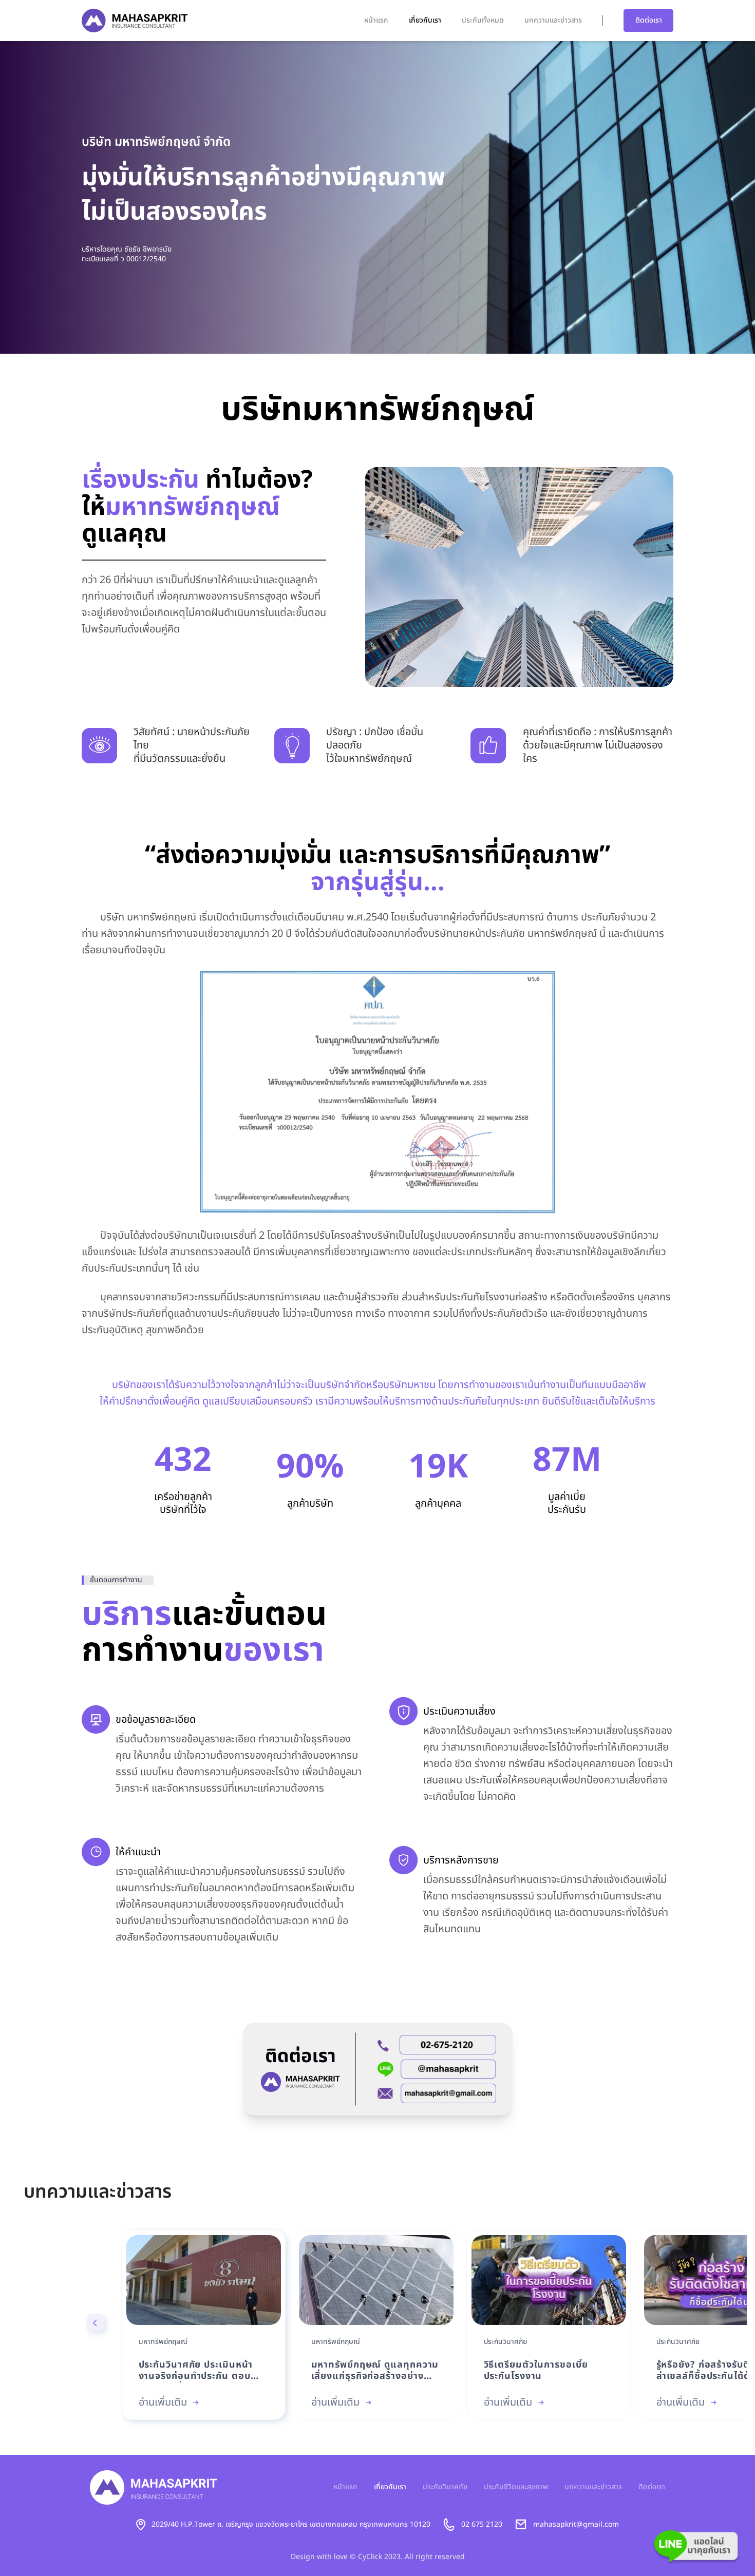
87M (567, 1461)
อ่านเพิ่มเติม (163, 2402)
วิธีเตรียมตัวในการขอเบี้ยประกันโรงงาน (536, 2371)
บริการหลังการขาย (461, 1860)
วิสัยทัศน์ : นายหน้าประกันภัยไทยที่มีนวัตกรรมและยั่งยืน (192, 745)
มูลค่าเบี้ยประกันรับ (567, 1504)
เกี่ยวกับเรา (425, 20)
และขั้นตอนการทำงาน (204, 1633)
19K (438, 1468)
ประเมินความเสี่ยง (459, 1712)
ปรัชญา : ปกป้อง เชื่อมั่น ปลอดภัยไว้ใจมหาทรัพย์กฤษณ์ (375, 745)
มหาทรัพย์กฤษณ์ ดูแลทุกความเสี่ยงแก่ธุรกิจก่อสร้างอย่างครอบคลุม (375, 2371)
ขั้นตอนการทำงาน (116, 1580)
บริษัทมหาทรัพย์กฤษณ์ (378, 410)
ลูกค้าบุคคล (438, 1504)
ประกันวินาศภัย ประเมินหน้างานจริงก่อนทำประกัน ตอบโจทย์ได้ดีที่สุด (196, 2371)
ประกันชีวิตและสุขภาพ (516, 2487)
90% (310, 1468)
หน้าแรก (376, 20)
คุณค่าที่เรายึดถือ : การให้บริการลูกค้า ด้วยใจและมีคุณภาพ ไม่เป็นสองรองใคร (598, 745)
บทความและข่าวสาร (553, 20)
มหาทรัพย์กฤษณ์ (163, 2342)
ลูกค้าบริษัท (310, 1504)
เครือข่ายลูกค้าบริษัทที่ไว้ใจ (183, 1504)
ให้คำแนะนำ (138, 1852)
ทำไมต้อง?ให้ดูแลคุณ (197, 508)
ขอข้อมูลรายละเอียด (156, 1720)
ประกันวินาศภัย (505, 2342)
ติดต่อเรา (649, 20)
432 (183, 1461)
